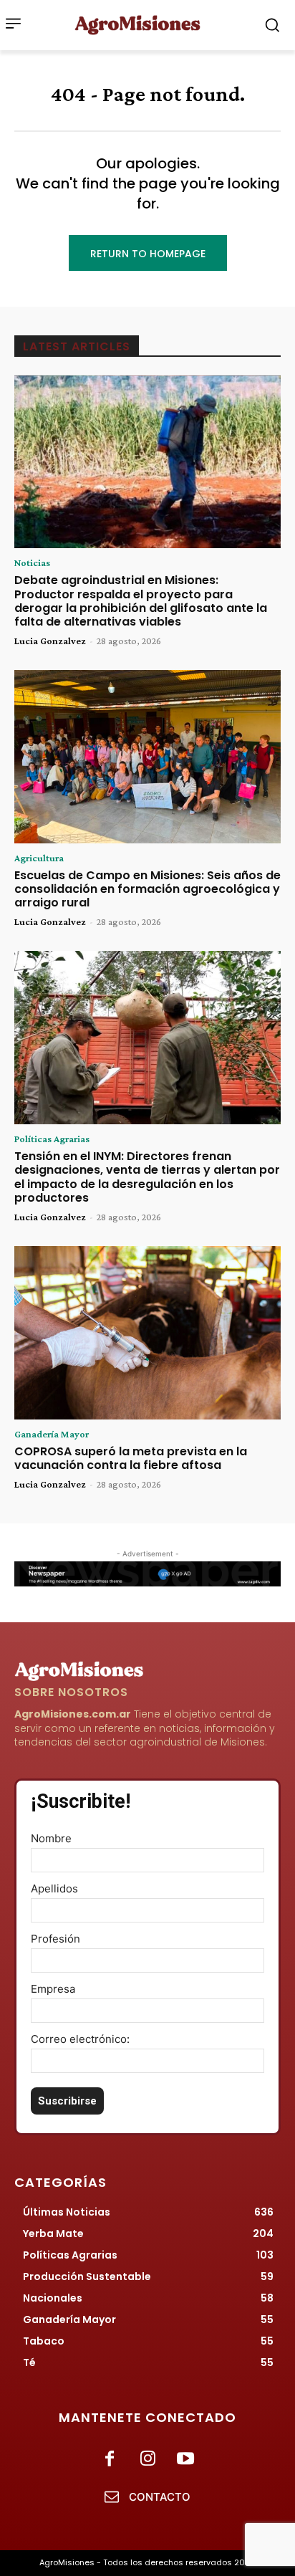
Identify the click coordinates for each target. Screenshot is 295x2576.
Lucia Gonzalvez (50, 641)
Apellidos (54, 1888)
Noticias (32, 562)
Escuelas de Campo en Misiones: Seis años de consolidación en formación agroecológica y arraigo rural (147, 889)
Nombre (51, 1838)
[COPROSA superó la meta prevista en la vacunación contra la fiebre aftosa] (147, 1333)
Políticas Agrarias (52, 1139)
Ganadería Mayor (52, 1434)
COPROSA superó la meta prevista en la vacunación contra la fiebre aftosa (131, 1458)
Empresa (53, 1989)
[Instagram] (147, 2460)
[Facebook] (109, 2460)
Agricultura (39, 858)
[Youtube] (186, 2460)
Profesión (55, 1939)
